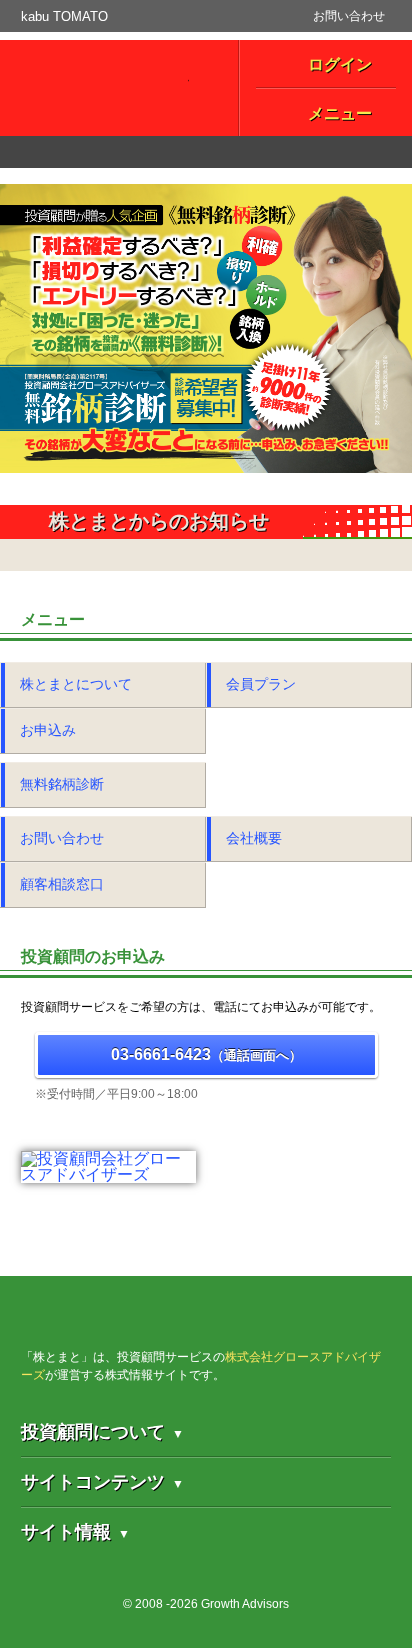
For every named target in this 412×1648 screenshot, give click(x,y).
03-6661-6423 (206, 1054)
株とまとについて (76, 684)
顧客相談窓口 (62, 884)
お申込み (48, 730)
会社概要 (254, 838)
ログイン (340, 64)
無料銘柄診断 (62, 784)
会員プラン (261, 684)
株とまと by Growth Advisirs (171, 1339)
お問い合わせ (349, 16)
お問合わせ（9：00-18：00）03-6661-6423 (205, 152)
